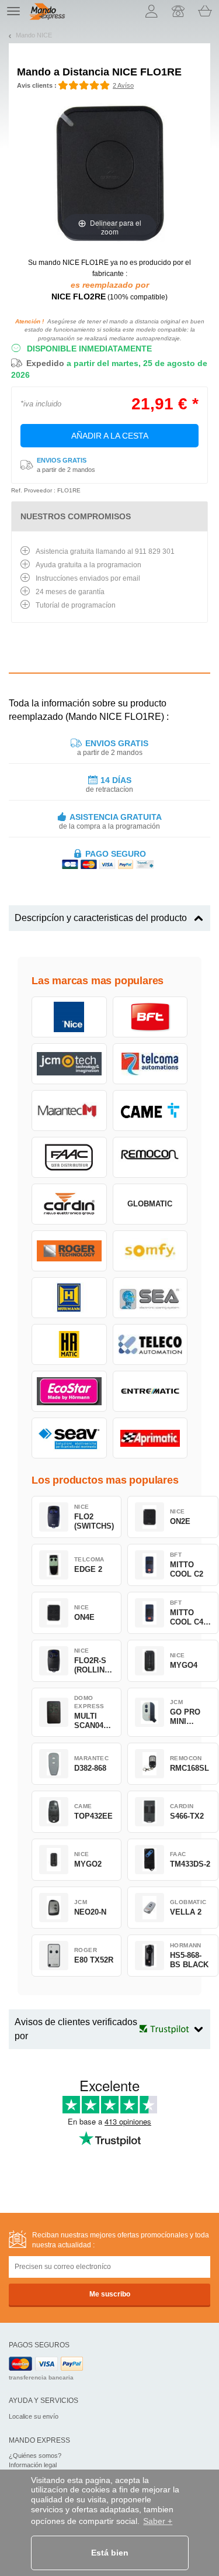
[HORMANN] (69, 1298)
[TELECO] (150, 1344)
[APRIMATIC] (150, 1438)
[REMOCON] (150, 1157)
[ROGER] (69, 1251)
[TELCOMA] (150, 1064)
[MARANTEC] (69, 1111)
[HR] (69, 1344)
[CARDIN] (69, 1204)
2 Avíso (123, 85)
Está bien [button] (110, 2553)
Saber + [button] (158, 2521)
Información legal (33, 2465)
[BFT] (150, 1017)
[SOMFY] (150, 1251)
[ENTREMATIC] (150, 1391)
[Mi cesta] (205, 11)
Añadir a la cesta (110, 436)
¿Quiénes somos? (35, 2456)
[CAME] (150, 1111)
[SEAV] (69, 1438)
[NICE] (69, 1017)
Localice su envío (34, 2416)
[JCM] (69, 1064)
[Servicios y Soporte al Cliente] (178, 11)
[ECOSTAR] (69, 1391)
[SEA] (150, 1298)
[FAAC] (69, 1157)
